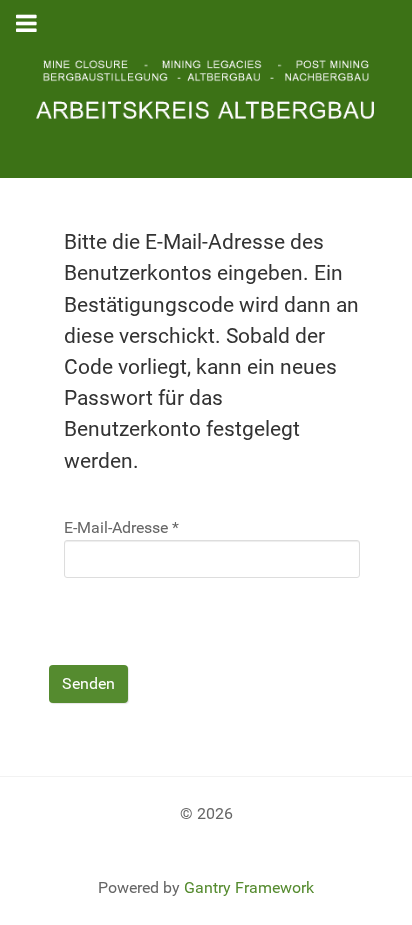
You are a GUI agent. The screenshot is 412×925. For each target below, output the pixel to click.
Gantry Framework (249, 887)
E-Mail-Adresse (121, 527)
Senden (88, 683)
